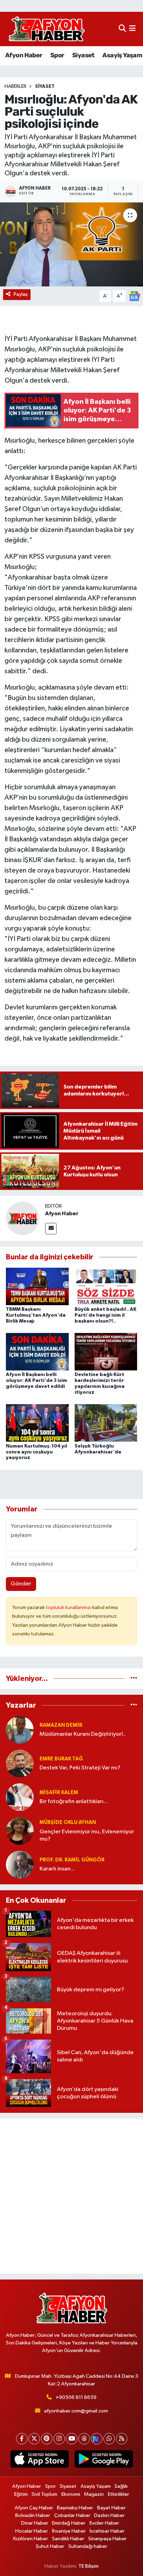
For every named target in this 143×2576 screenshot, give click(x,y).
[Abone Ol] (134, 296)
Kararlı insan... (57, 1869)
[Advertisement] (71, 2196)
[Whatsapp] (109, 2439)
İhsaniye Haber (69, 2531)
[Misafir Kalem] (20, 1797)
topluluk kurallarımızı (69, 1607)
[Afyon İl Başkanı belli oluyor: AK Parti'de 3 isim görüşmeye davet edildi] (37, 1352)
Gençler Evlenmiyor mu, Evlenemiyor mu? (87, 1835)
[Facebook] (22, 2439)
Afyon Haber (24, 55)
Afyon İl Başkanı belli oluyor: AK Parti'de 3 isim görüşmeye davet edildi (36, 1381)
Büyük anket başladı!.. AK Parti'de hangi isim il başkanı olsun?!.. (106, 1315)
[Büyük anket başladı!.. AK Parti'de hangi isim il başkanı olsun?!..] (106, 1286)
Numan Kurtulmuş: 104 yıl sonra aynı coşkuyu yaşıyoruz (36, 1452)
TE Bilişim (89, 2566)
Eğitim (21, 2494)
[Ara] (122, 29)
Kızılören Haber (31, 2539)
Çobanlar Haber (72, 2515)
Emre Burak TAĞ (61, 1759)
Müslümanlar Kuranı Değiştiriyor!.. (83, 1734)
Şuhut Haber (50, 2546)
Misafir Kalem (59, 1793)
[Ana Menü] (132, 29)
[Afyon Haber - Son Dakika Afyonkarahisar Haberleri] (47, 29)
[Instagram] (59, 2439)
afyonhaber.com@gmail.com (76, 2411)
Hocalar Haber (32, 2531)
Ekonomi (71, 2494)
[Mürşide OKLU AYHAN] (20, 1831)
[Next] (97, 2439)
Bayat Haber (111, 2508)
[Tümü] (134, 1679)
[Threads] (84, 2439)
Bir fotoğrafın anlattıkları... (74, 1802)
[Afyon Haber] (23, 1218)
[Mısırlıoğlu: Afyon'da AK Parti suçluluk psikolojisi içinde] (71, 244)
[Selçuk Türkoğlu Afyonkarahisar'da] (106, 1423)
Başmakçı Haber (75, 2508)
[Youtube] (72, 2439)
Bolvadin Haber (33, 2515)
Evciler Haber (104, 2523)
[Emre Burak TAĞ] (20, 1763)
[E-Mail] (51, 1229)
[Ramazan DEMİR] (20, 1730)
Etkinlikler (119, 2494)
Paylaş (21, 294)
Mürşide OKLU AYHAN (68, 1822)
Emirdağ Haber (69, 2523)
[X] (34, 2439)
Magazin (94, 2494)
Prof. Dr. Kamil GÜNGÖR (72, 1860)
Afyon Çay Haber (34, 2508)
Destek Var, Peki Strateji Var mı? (80, 1768)
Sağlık (121, 2486)
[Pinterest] (47, 2439)
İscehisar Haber (107, 2531)
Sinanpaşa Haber (107, 2539)
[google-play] (104, 2460)
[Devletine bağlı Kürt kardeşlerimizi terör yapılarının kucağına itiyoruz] (106, 1352)
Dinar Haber (35, 2523)
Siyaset (83, 55)
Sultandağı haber (88, 2546)
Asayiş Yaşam (122, 55)
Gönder (21, 1584)
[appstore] (39, 2460)
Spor (57, 55)
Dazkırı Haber (109, 2515)
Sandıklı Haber (68, 2539)
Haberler (15, 86)
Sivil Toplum (44, 2494)
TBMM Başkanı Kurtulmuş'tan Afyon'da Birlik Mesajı (36, 1315)
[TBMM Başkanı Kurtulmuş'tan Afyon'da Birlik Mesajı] (37, 1286)
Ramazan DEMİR (61, 1725)
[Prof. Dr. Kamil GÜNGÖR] (20, 1864)
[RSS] (122, 2439)
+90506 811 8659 (76, 2397)
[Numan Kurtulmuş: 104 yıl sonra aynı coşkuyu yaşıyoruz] (37, 1423)
